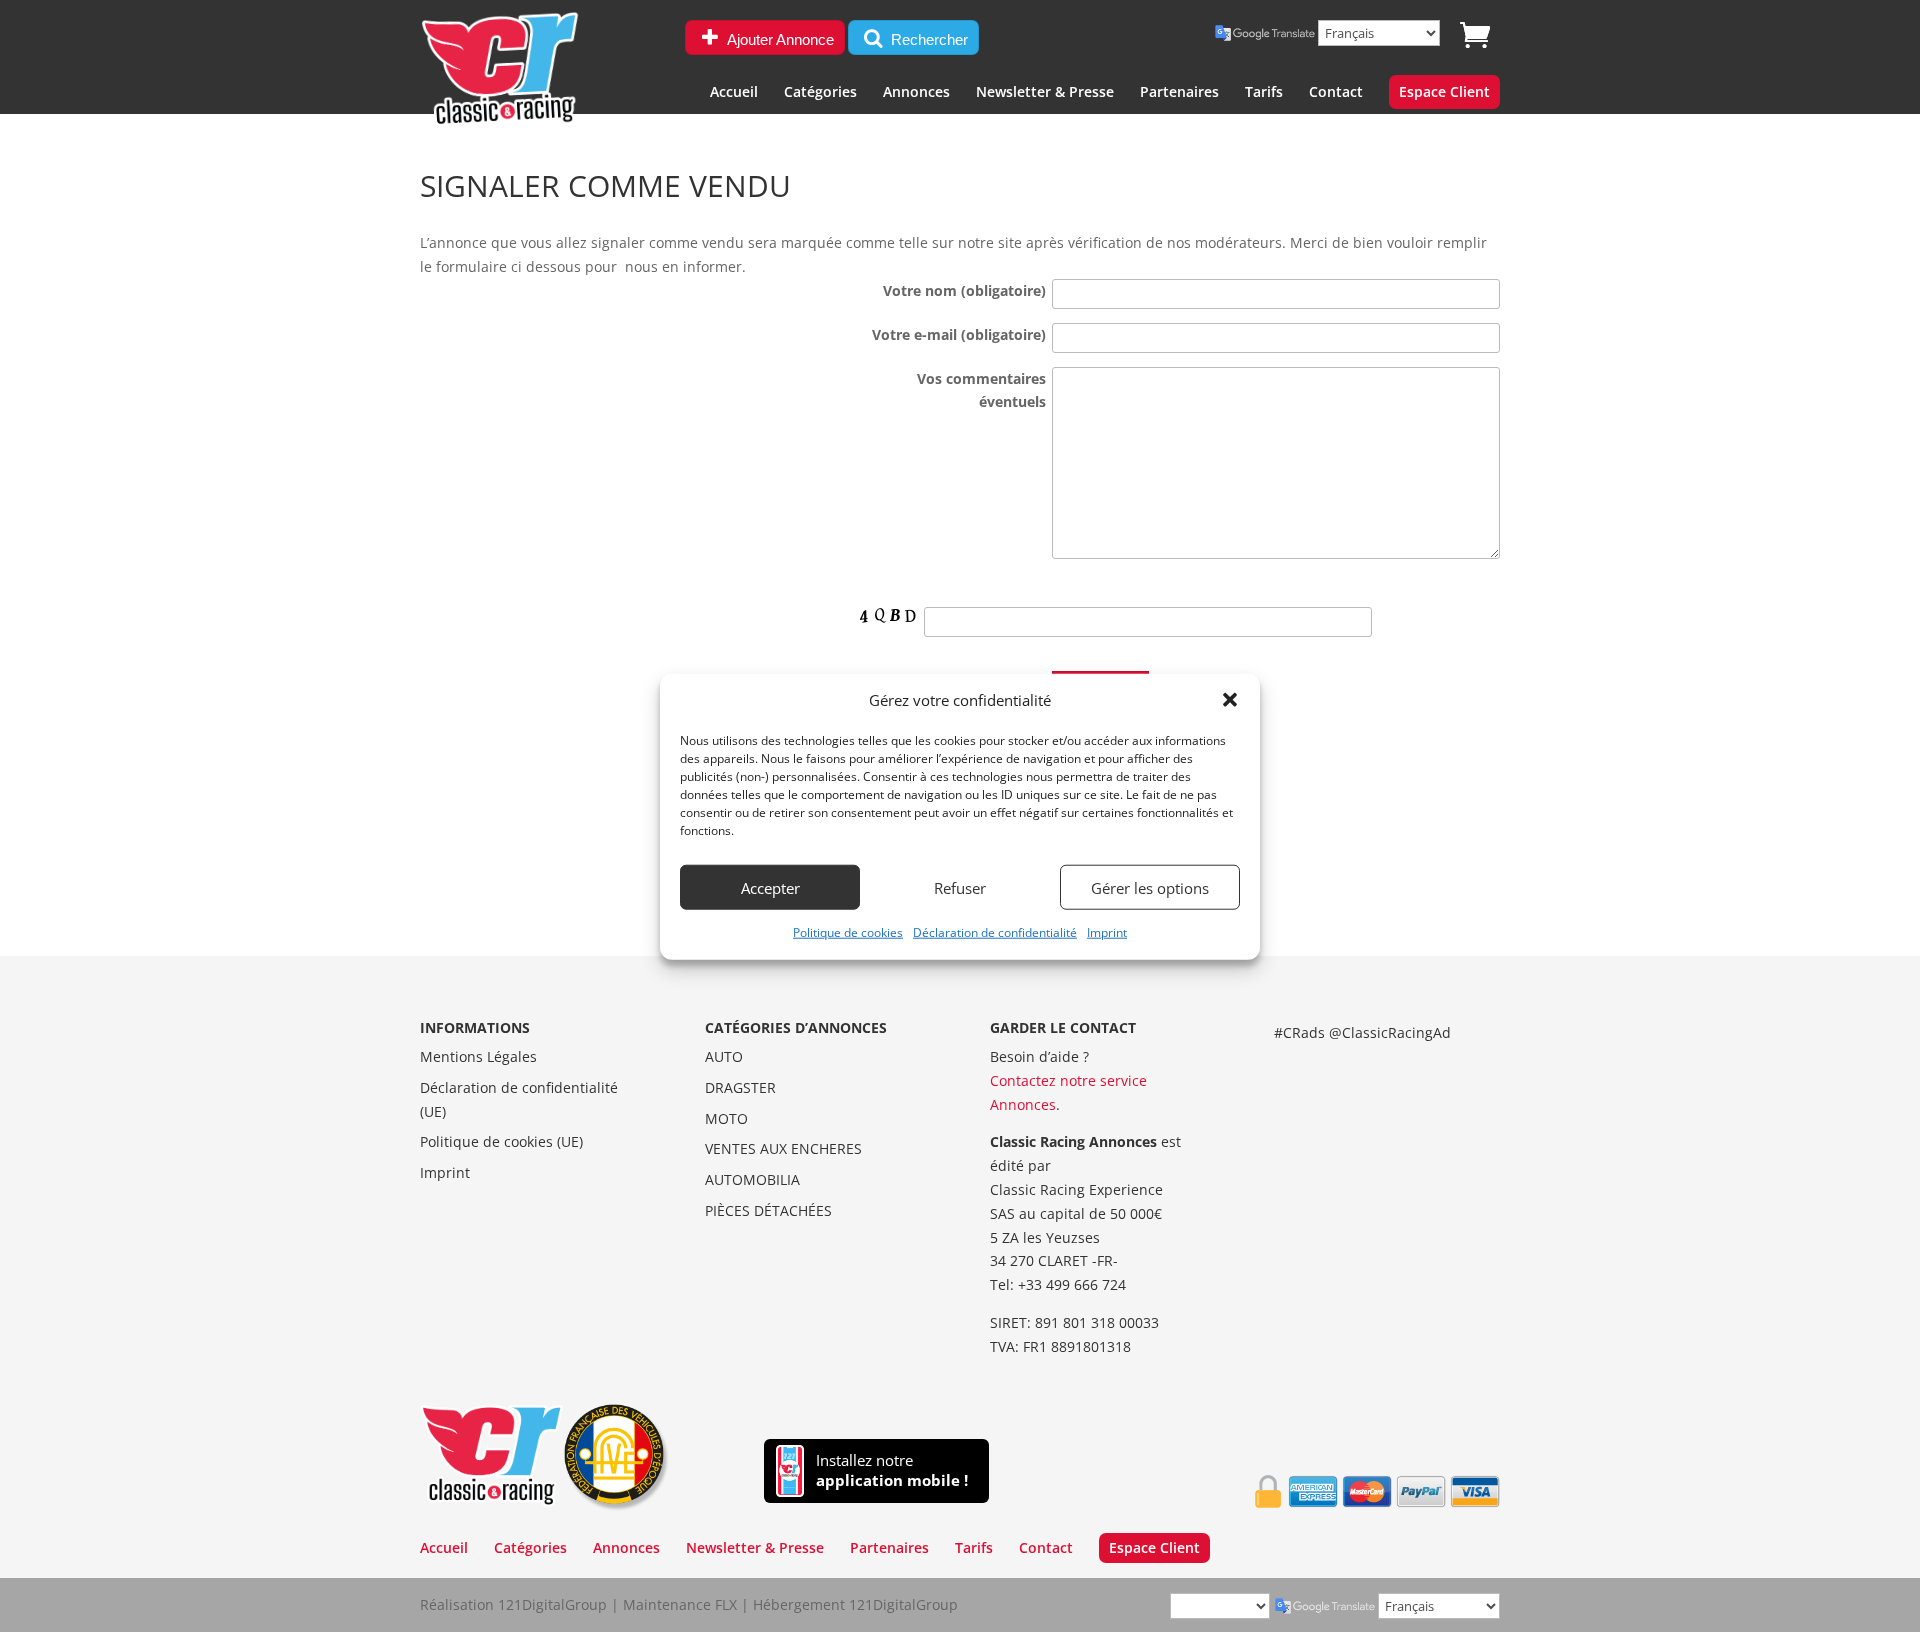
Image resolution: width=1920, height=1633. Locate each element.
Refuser (960, 888)
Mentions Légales (478, 1056)
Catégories (820, 93)
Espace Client (1444, 93)
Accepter (770, 888)
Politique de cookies (848, 932)
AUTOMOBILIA (752, 1179)
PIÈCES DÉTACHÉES (768, 1210)
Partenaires (1179, 93)
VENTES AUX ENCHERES (783, 1148)
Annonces (916, 93)
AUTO (724, 1056)
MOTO (726, 1118)
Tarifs (1264, 93)
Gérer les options (1150, 888)
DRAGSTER (740, 1087)
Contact (1336, 93)
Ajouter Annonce (779, 39)
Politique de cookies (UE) (501, 1141)
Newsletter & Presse (1045, 93)
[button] (1230, 700)
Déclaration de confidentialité (995, 932)
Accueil (734, 93)
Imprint (1107, 932)
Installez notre (892, 1470)
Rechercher (927, 39)
